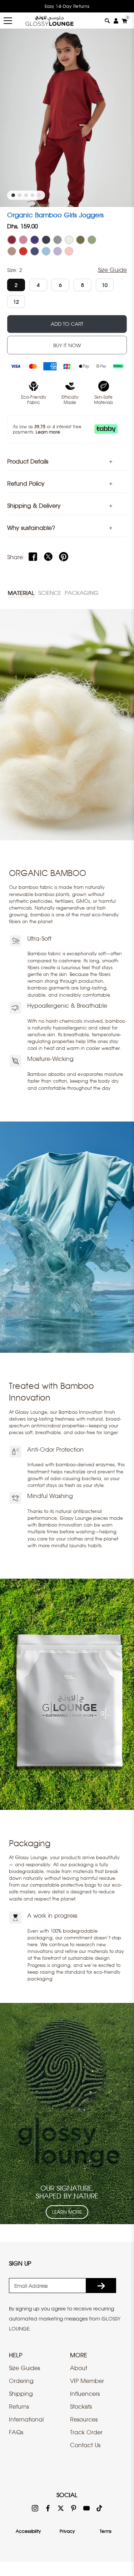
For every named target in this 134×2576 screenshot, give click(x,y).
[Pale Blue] (46, 251)
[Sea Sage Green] (92, 240)
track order (86, 2432)
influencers (85, 2394)
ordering (21, 2381)
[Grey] (58, 240)
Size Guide (112, 270)
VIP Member (87, 2381)
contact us (85, 2445)
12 (16, 302)
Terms (106, 2531)
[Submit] (101, 2286)
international (26, 2419)
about (79, 2368)
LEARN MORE (67, 2212)
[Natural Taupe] (12, 251)
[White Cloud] (69, 240)
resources (84, 2419)
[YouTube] (86, 2508)
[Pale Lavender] (58, 251)
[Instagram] (35, 2508)
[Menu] (8, 21)
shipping (21, 2394)
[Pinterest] (64, 557)
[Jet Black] (46, 240)
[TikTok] (99, 2508)
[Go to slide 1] (13, 195)
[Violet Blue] (35, 251)
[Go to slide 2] (20, 195)
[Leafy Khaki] (80, 240)
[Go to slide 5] (39, 195)
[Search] (107, 21)
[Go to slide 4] (33, 195)
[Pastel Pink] (69, 251)
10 (105, 285)
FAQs (16, 2432)
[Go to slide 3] (26, 195)
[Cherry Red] (23, 251)
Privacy (67, 2531)
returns (19, 2407)
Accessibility (28, 2531)
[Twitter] (48, 557)
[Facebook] (33, 557)
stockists (81, 2407)
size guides (24, 2368)
